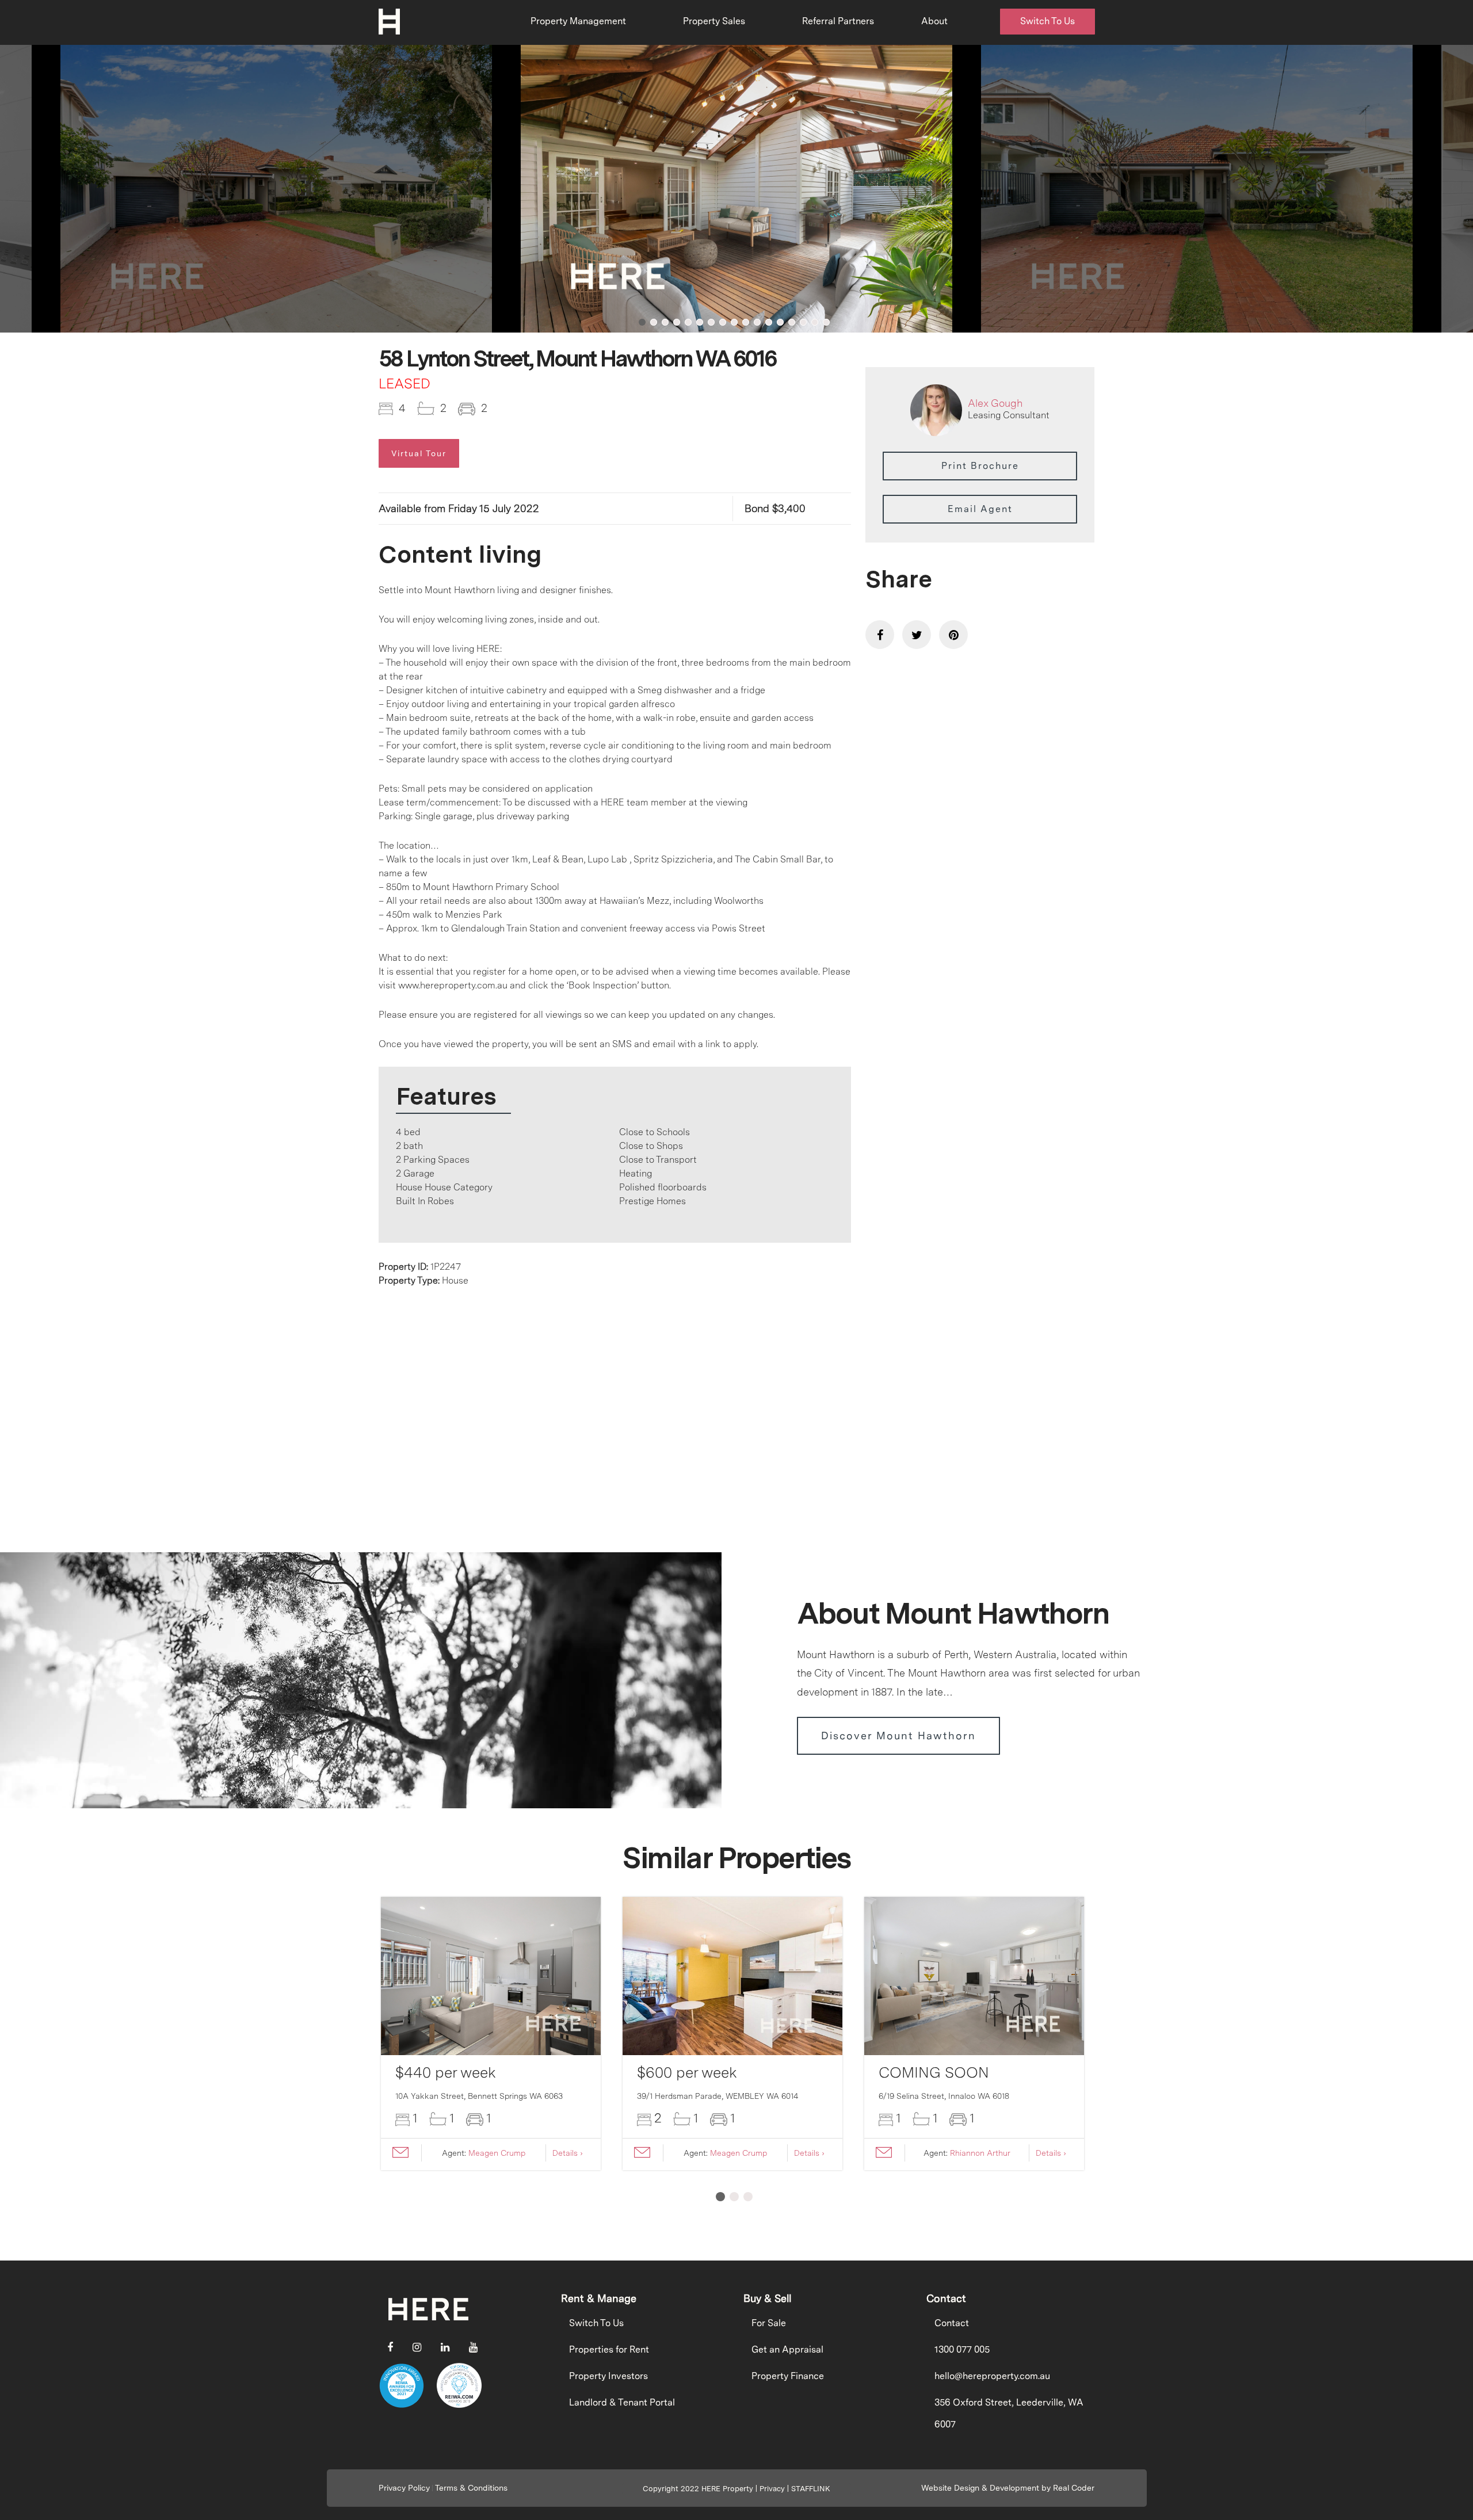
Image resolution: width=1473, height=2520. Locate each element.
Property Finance (788, 2376)
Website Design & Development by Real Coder (1008, 2488)
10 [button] (746, 322)
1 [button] (642, 322)
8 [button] (723, 322)
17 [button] (826, 322)
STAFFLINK (811, 2489)
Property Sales (714, 21)
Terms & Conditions (471, 2488)
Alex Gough (995, 403)
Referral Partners (838, 21)
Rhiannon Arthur (980, 2153)
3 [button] (665, 322)
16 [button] (815, 322)
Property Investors (608, 2376)
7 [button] (711, 322)
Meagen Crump (497, 2153)
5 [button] (688, 322)
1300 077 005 (962, 2349)
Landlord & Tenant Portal (622, 2402)
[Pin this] (953, 635)
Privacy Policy (404, 2488)
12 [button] (769, 322)
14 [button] (792, 322)
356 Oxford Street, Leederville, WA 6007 (1009, 2413)
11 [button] (757, 322)
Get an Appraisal (787, 2349)
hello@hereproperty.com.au (992, 2376)
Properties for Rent (609, 2349)
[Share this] (880, 635)
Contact (952, 2323)
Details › (568, 2153)
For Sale (769, 2323)
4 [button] (677, 322)
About (934, 21)
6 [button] (700, 322)
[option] (736, 189)
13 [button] (780, 322)
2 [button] (654, 322)
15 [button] (803, 322)
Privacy (772, 2489)
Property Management (578, 21)
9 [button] (734, 322)
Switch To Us (1047, 21)
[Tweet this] (917, 635)
